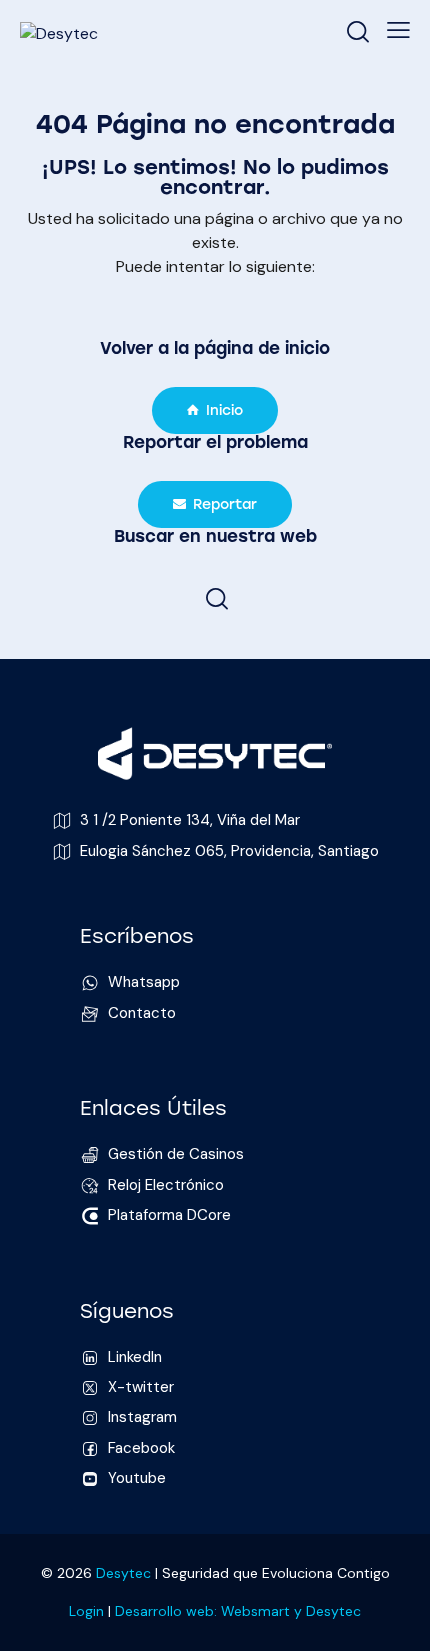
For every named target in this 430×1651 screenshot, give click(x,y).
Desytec (123, 1573)
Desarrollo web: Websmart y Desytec (238, 1611)
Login (86, 1611)
